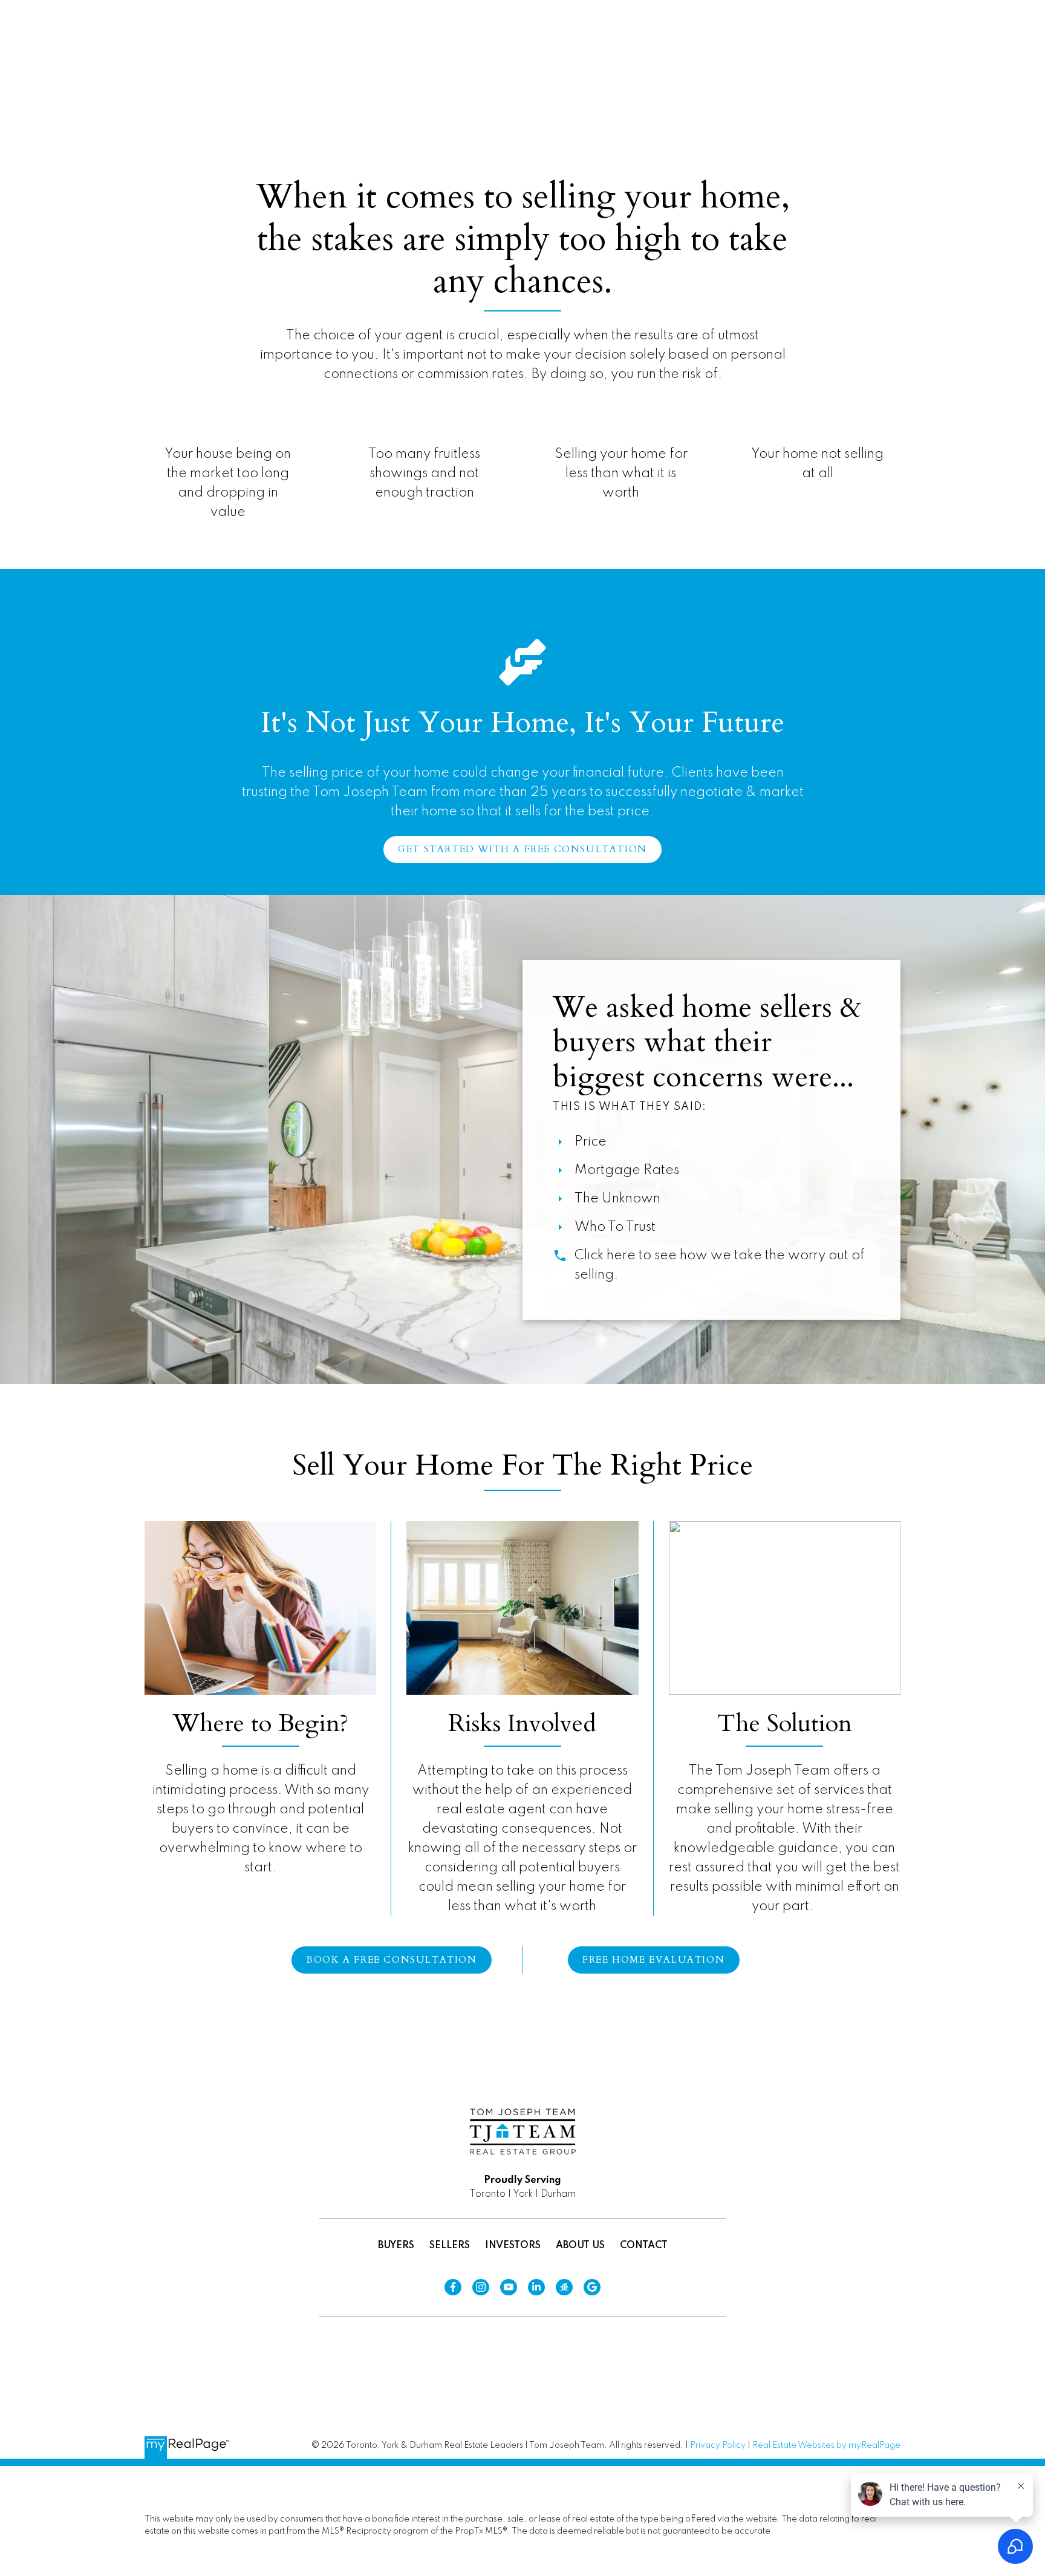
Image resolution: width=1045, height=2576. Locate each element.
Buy (680, 52)
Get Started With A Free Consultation (522, 850)
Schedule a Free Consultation (929, 53)
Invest (799, 52)
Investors (513, 2246)
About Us (580, 2246)
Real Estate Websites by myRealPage (826, 2445)
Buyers (396, 2246)
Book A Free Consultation (391, 1960)
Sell (736, 52)
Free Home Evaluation (653, 1960)
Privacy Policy (718, 2445)
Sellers (450, 2246)
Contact (644, 2246)
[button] (680, 53)
